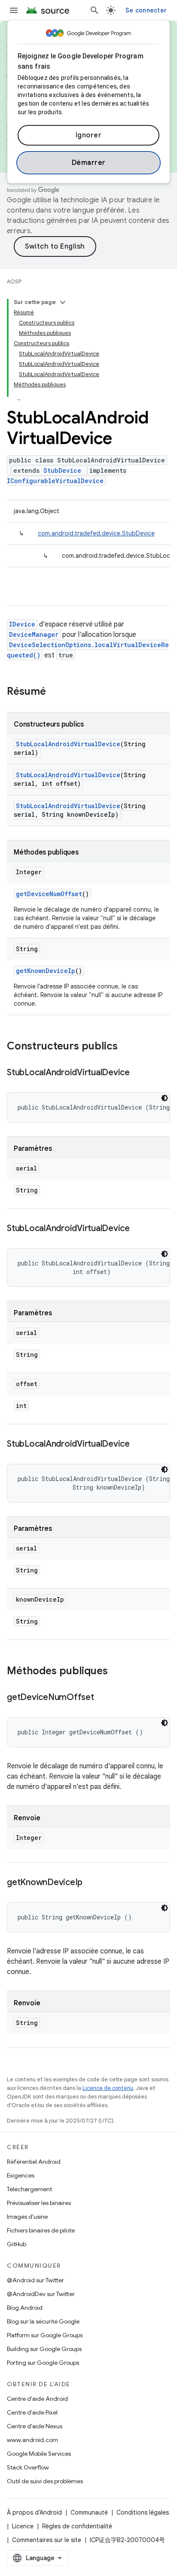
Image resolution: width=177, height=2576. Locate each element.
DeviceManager (34, 634)
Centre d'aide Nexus (35, 2426)
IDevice (22, 624)
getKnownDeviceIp (46, 971)
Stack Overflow (28, 2467)
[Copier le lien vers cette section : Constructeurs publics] (126, 1047)
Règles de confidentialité (77, 2526)
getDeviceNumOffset (49, 894)
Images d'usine (27, 2217)
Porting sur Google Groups (43, 2363)
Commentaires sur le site (47, 2540)
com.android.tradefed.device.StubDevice (96, 533)
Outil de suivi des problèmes (45, 2481)
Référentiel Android (34, 2162)
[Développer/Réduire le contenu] (63, 302)
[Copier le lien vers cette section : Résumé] (55, 692)
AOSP (14, 281)
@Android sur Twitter (35, 2280)
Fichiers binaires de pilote (41, 2230)
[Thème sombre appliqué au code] (165, 1098)
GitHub (17, 2244)
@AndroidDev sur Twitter (41, 2294)
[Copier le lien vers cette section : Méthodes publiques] (116, 1672)
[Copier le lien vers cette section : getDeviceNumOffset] (103, 1698)
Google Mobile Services (39, 2454)
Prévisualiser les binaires (39, 2203)
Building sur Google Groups (44, 2349)
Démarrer (89, 163)
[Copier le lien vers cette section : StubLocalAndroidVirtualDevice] (138, 1073)
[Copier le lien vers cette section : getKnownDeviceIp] (91, 1883)
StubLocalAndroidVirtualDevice (68, 744)
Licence (23, 2526)
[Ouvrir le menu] (14, 10)
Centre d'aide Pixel (32, 2412)
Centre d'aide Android (37, 2399)
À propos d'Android (34, 2512)
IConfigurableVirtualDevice (55, 481)
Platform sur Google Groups (45, 2335)
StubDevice (62, 470)
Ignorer (89, 135)
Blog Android (25, 2308)
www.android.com (32, 2440)
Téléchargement (29, 2189)
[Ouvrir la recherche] (95, 10)
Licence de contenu (108, 2088)
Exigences (21, 2175)
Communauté (89, 2512)
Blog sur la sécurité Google (43, 2321)
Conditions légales (143, 2512)
